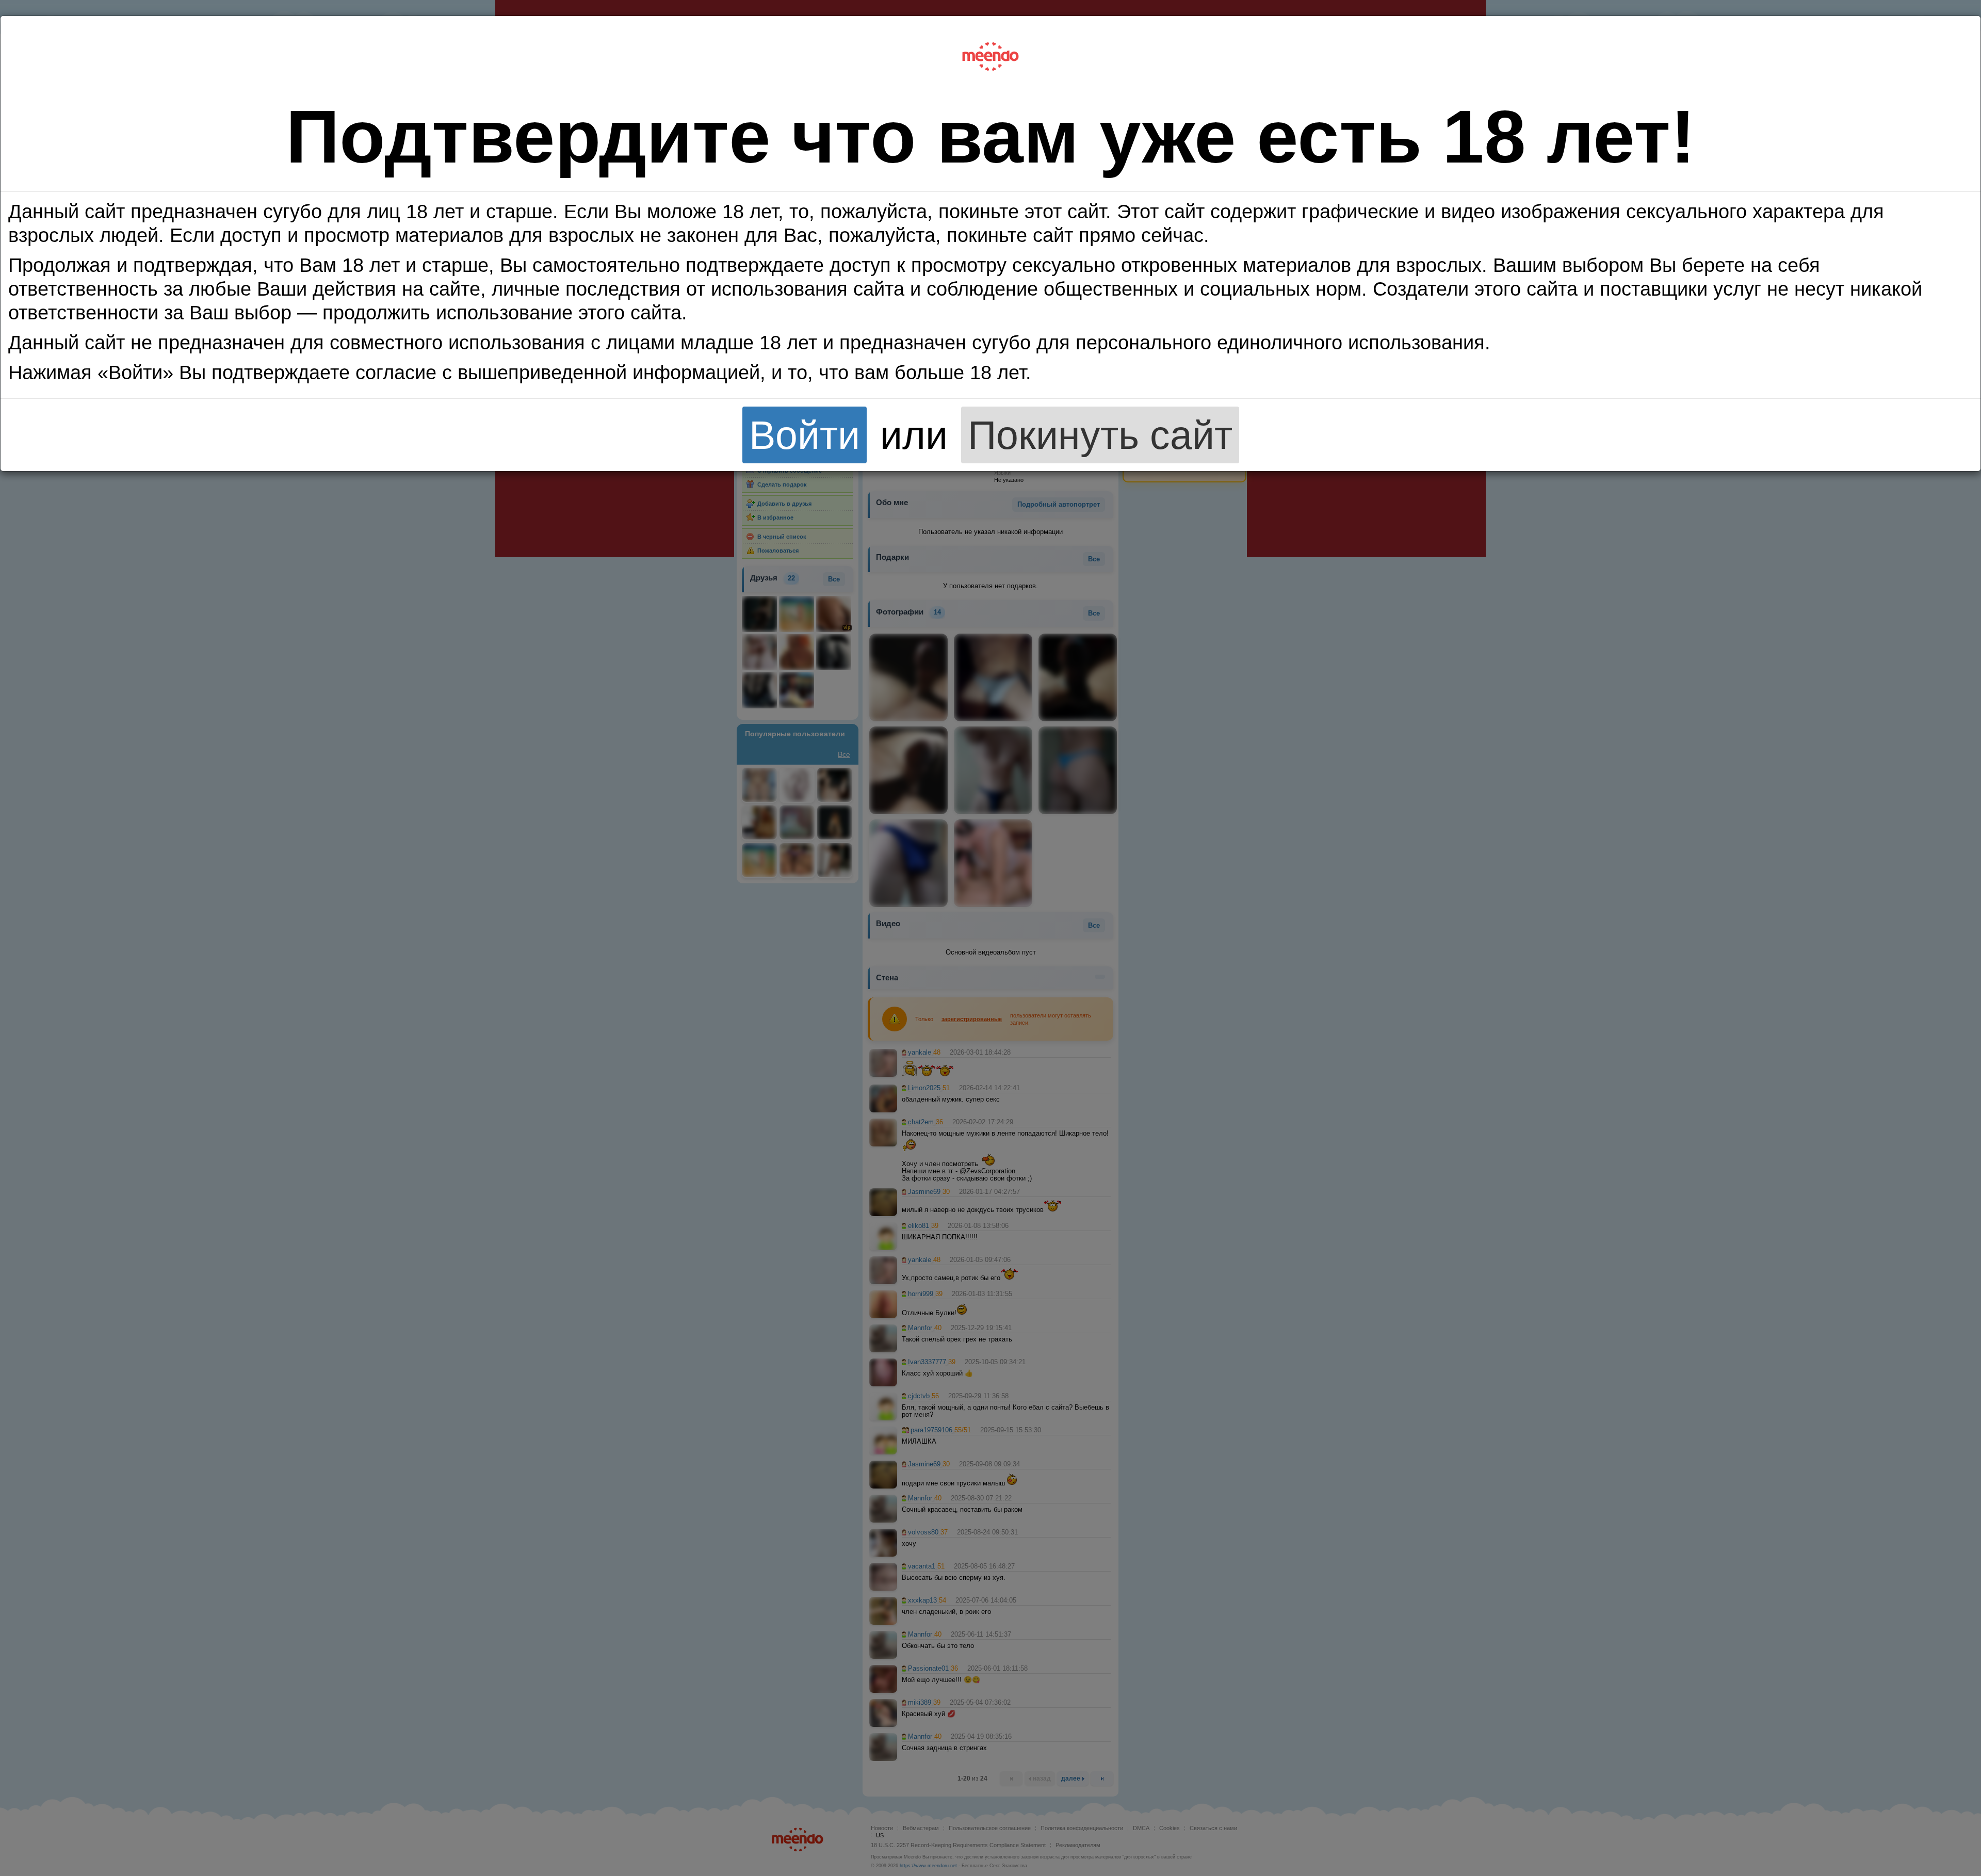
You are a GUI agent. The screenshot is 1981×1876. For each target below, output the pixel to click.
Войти (805, 435)
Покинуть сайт (1100, 435)
